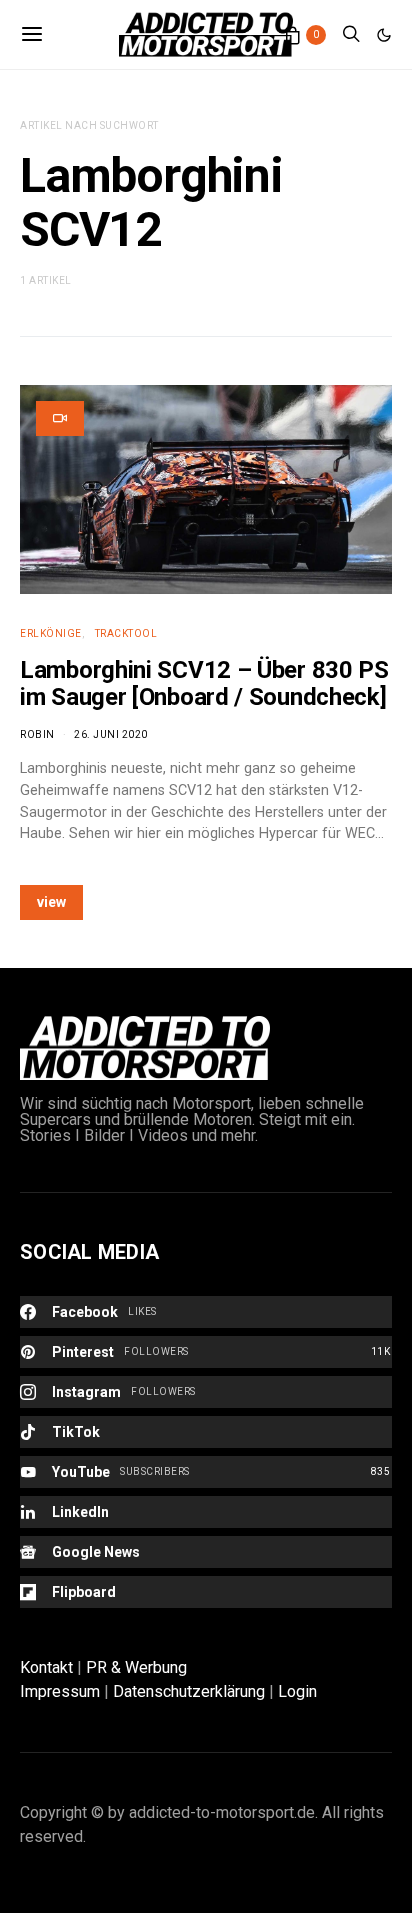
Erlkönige (51, 633)
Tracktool (126, 633)
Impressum (60, 1691)
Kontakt (46, 1667)
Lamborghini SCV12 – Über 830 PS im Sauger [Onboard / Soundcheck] (204, 683)
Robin (37, 734)
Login (297, 1691)
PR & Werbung (136, 1667)
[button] (384, 35)
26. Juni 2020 (111, 734)
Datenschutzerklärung (189, 1691)
